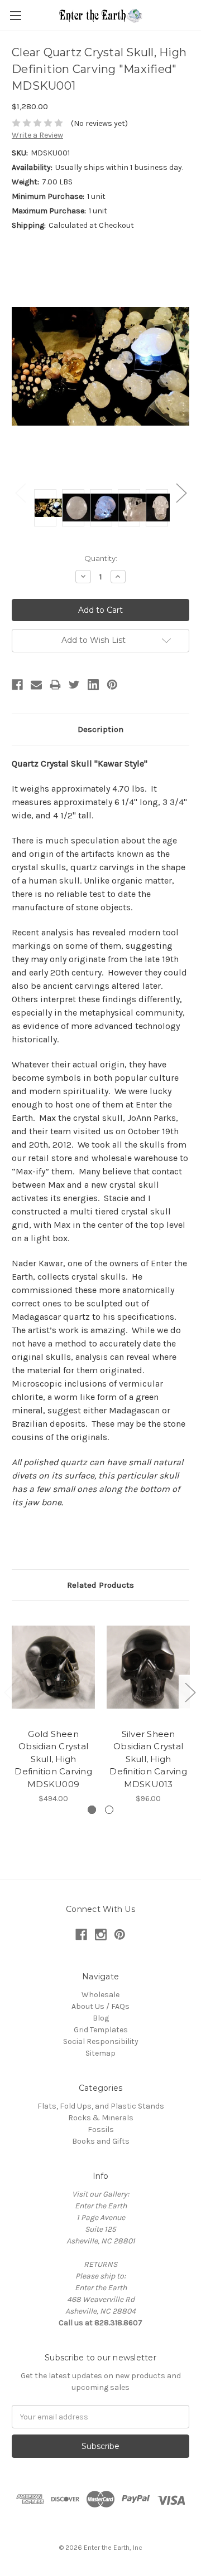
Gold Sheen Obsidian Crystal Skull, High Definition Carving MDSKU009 (53, 1759)
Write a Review (37, 135)
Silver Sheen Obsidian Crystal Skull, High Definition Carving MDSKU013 (148, 1759)
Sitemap (100, 2053)
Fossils (101, 2129)
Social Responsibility (101, 2041)
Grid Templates (101, 2030)
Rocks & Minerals (101, 2118)
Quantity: (101, 558)
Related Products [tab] (100, 1585)
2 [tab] (109, 1810)
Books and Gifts (101, 2141)
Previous (20, 493)
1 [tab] (92, 1810)
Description (100, 729)
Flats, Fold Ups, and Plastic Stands (101, 2106)
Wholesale (100, 1995)
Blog (101, 2018)
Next (181, 493)
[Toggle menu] (15, 15)
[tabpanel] (54, 1708)
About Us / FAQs (100, 2006)
